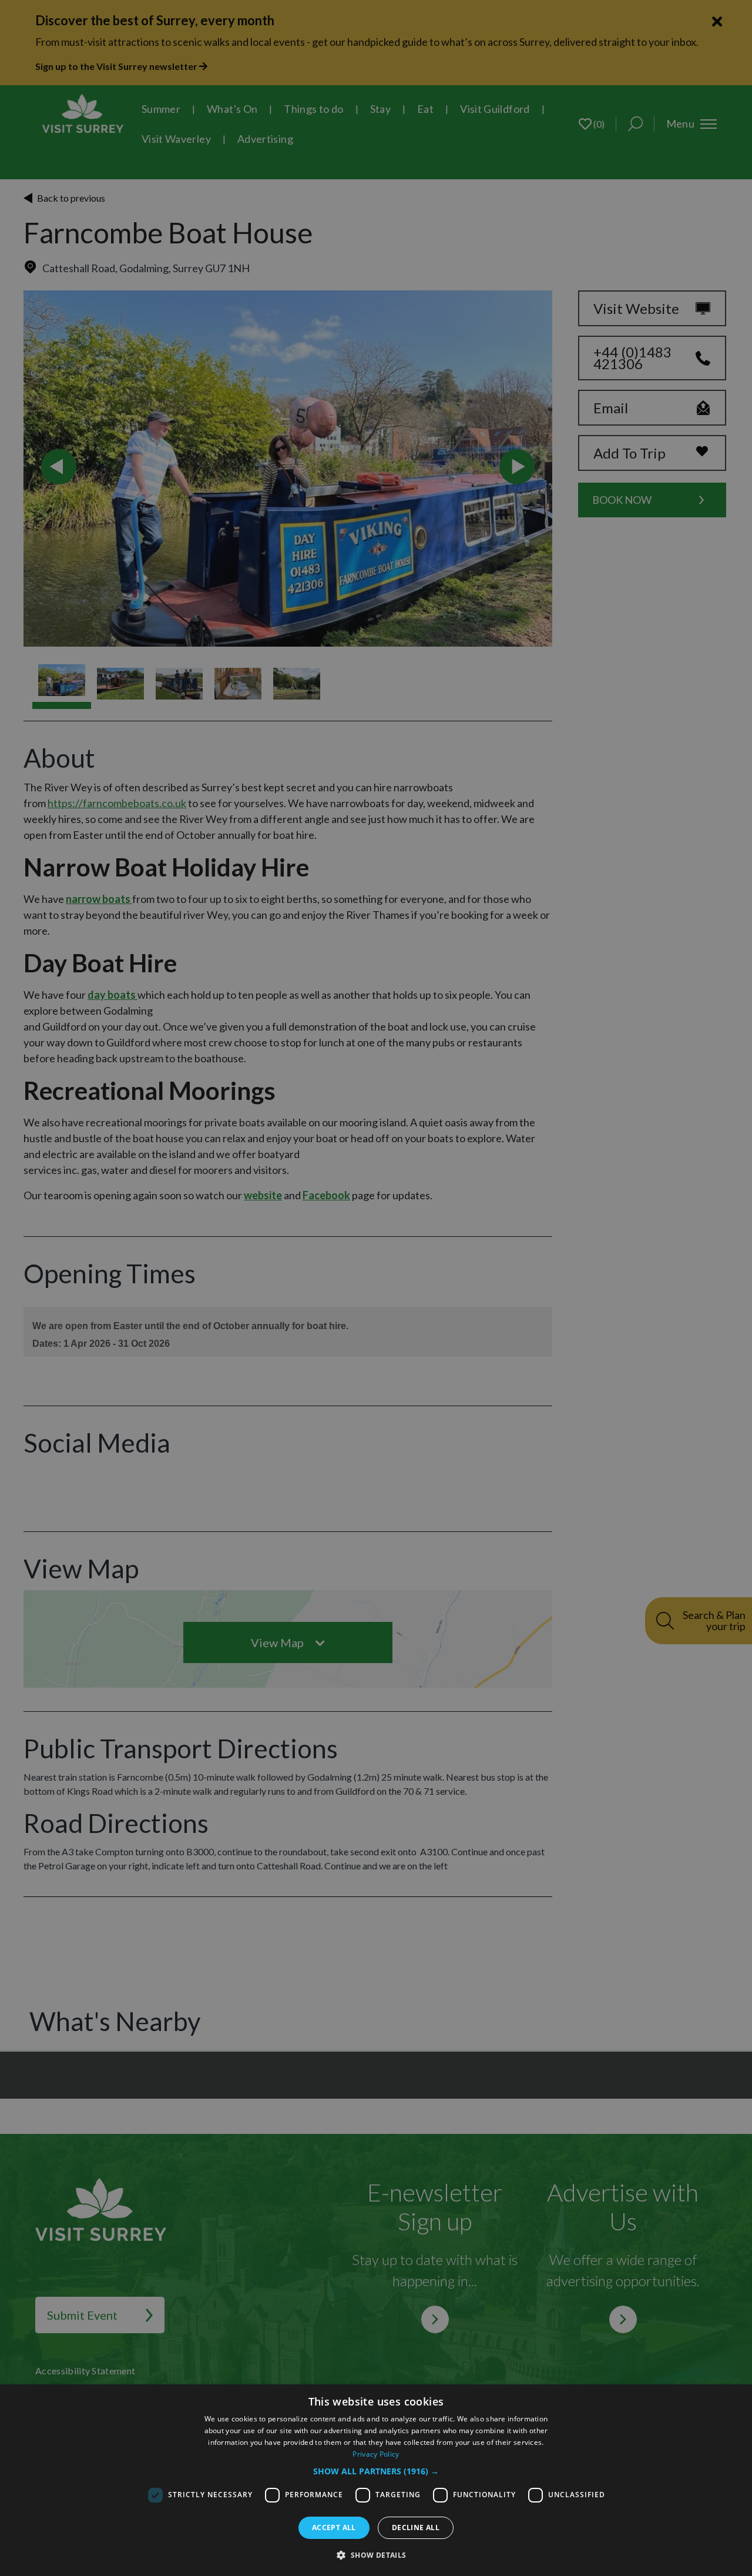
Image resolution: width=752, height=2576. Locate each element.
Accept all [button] (334, 2528)
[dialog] (376, 2480)
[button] (376, 2471)
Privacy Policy (376, 2454)
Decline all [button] (416, 2528)
